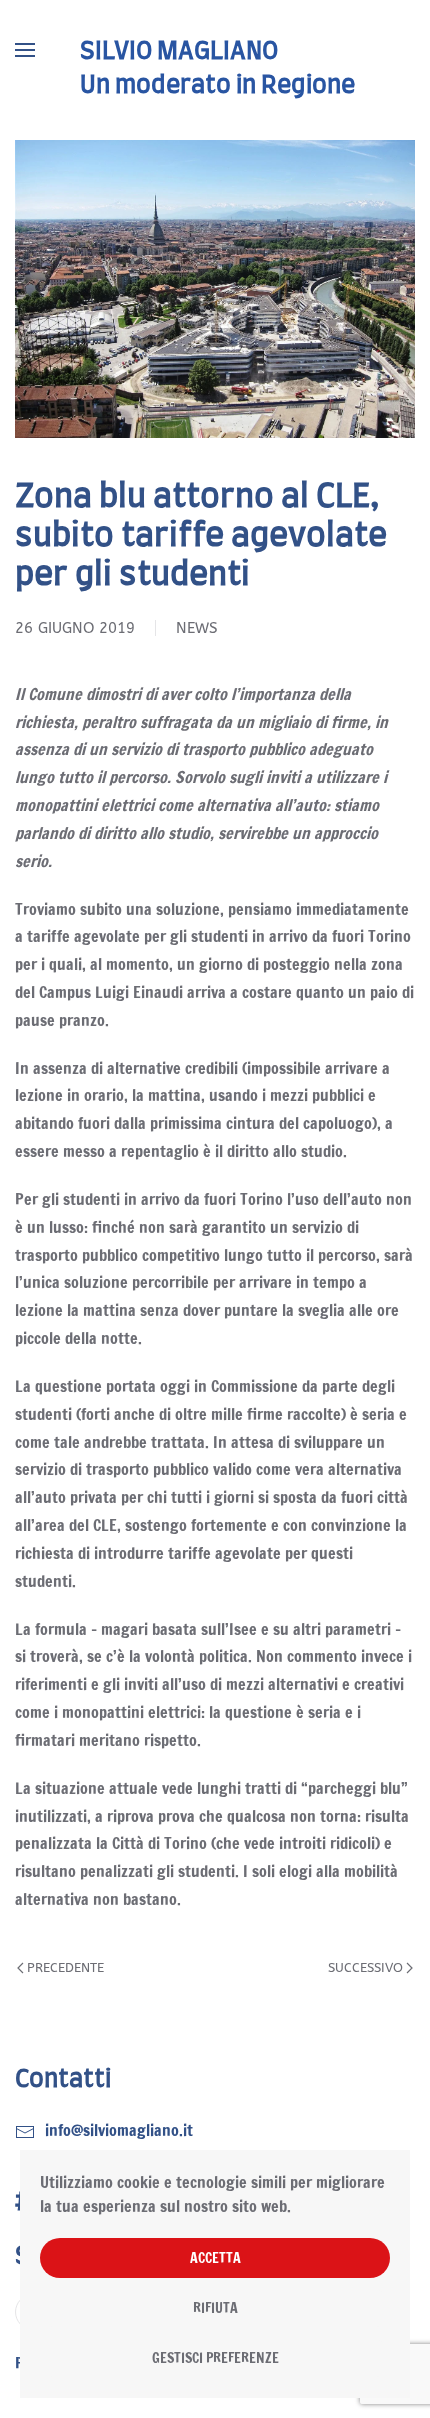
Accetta (215, 2258)
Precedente (65, 1967)
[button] (25, 50)
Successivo (365, 1967)
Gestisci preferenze (215, 2358)
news (197, 628)
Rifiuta (215, 2308)
